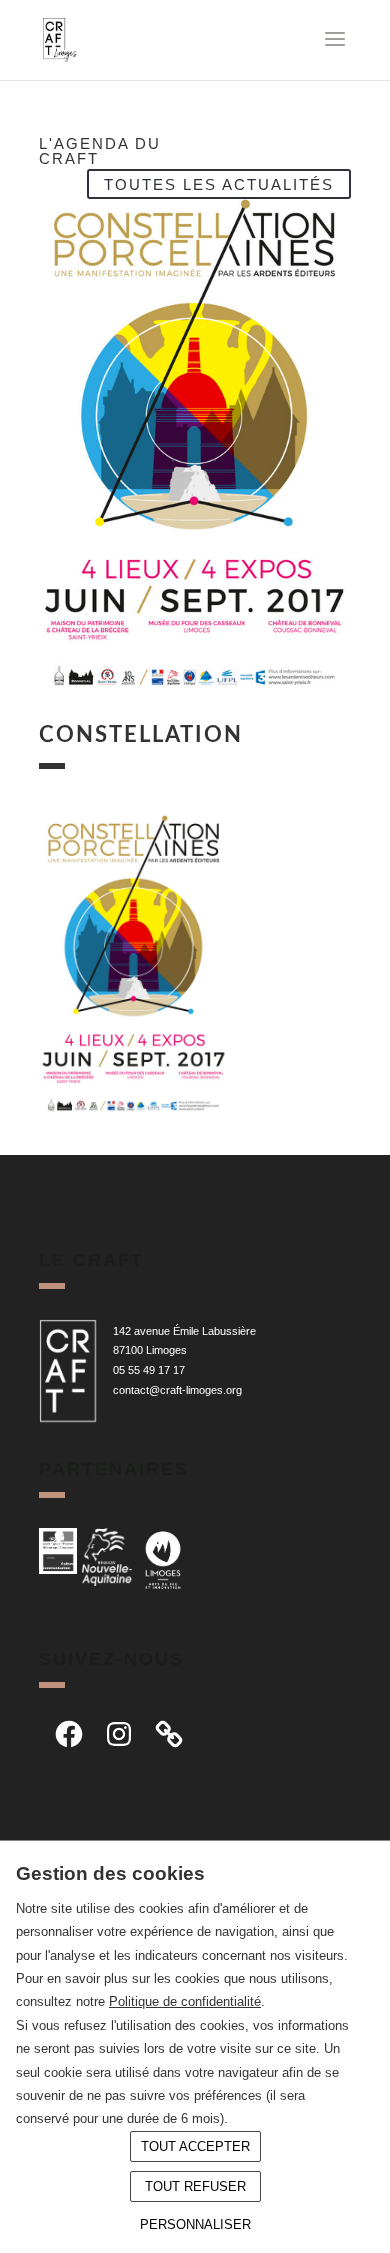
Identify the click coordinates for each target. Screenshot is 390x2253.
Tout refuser (195, 2186)
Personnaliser (195, 2224)
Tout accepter (195, 2146)
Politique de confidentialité (185, 2001)
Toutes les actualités (219, 183)
